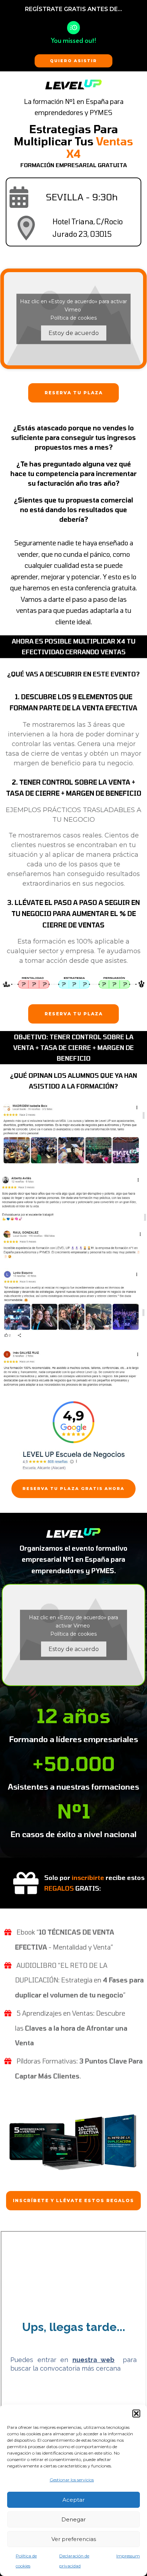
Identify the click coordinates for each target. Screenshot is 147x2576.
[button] (136, 2414)
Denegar (73, 2519)
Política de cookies (73, 317)
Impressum (128, 2556)
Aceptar (73, 2500)
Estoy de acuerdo (74, 333)
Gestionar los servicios (72, 2480)
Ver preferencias (74, 2539)
